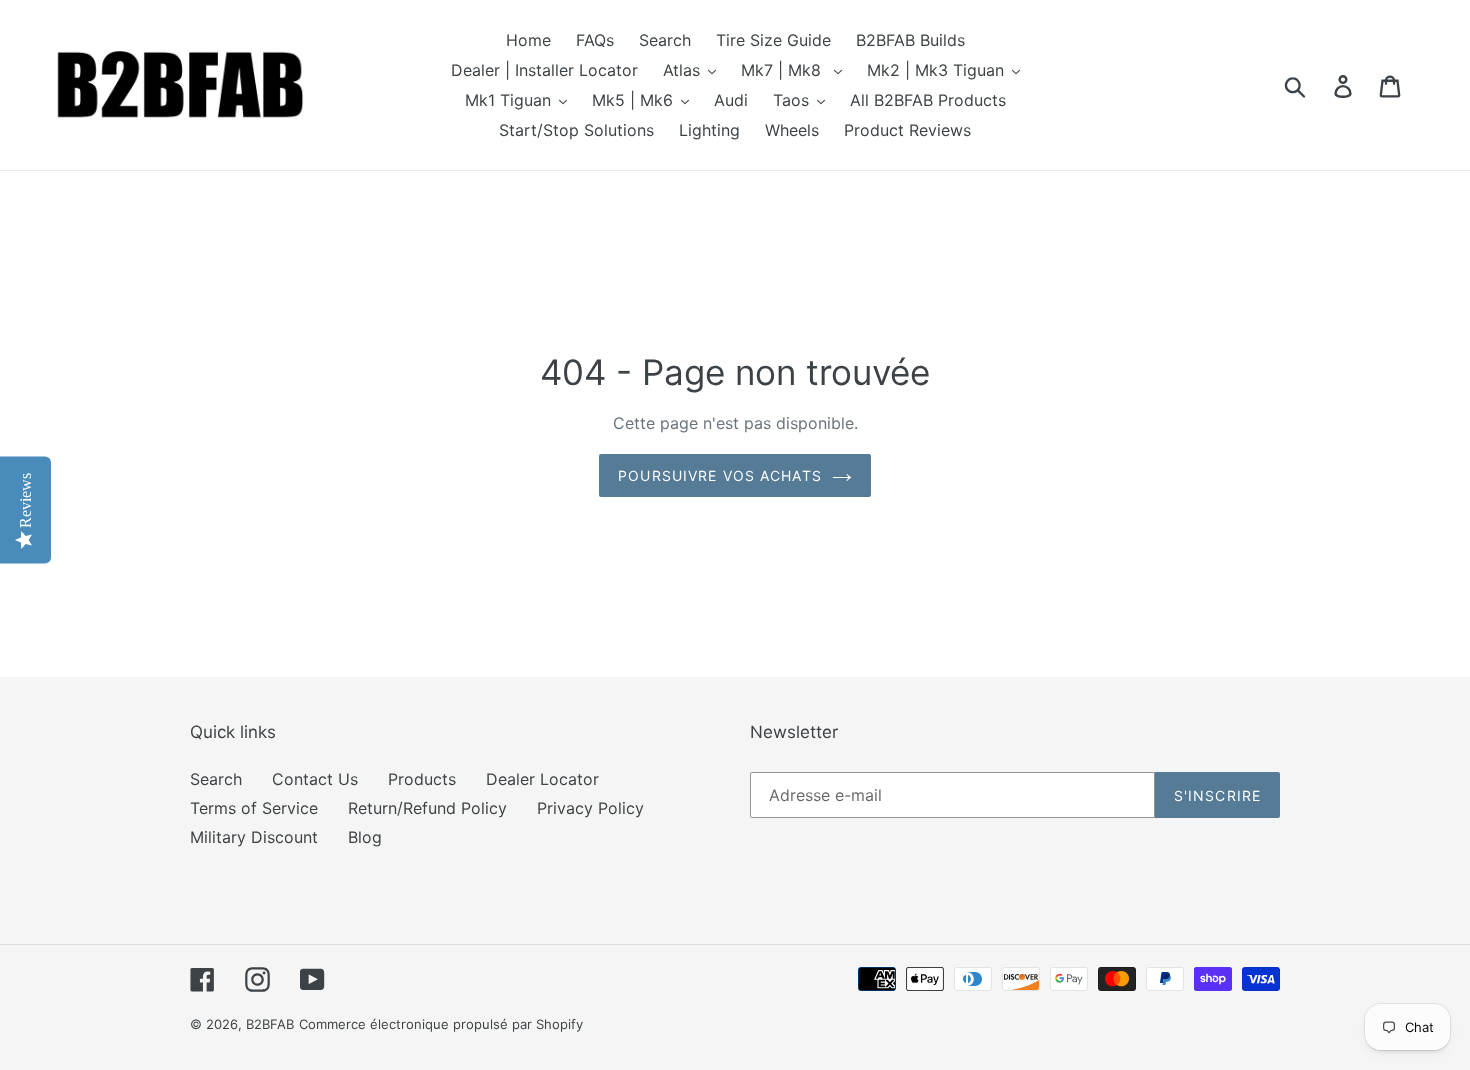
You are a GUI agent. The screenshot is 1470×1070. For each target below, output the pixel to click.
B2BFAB (270, 1024)
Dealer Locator (542, 779)
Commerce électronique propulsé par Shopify (441, 1024)
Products (422, 779)
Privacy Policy (590, 808)
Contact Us (315, 779)
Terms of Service (254, 808)
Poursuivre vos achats (720, 475)
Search (216, 779)
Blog (365, 837)
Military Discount (254, 837)
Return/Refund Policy (427, 808)
